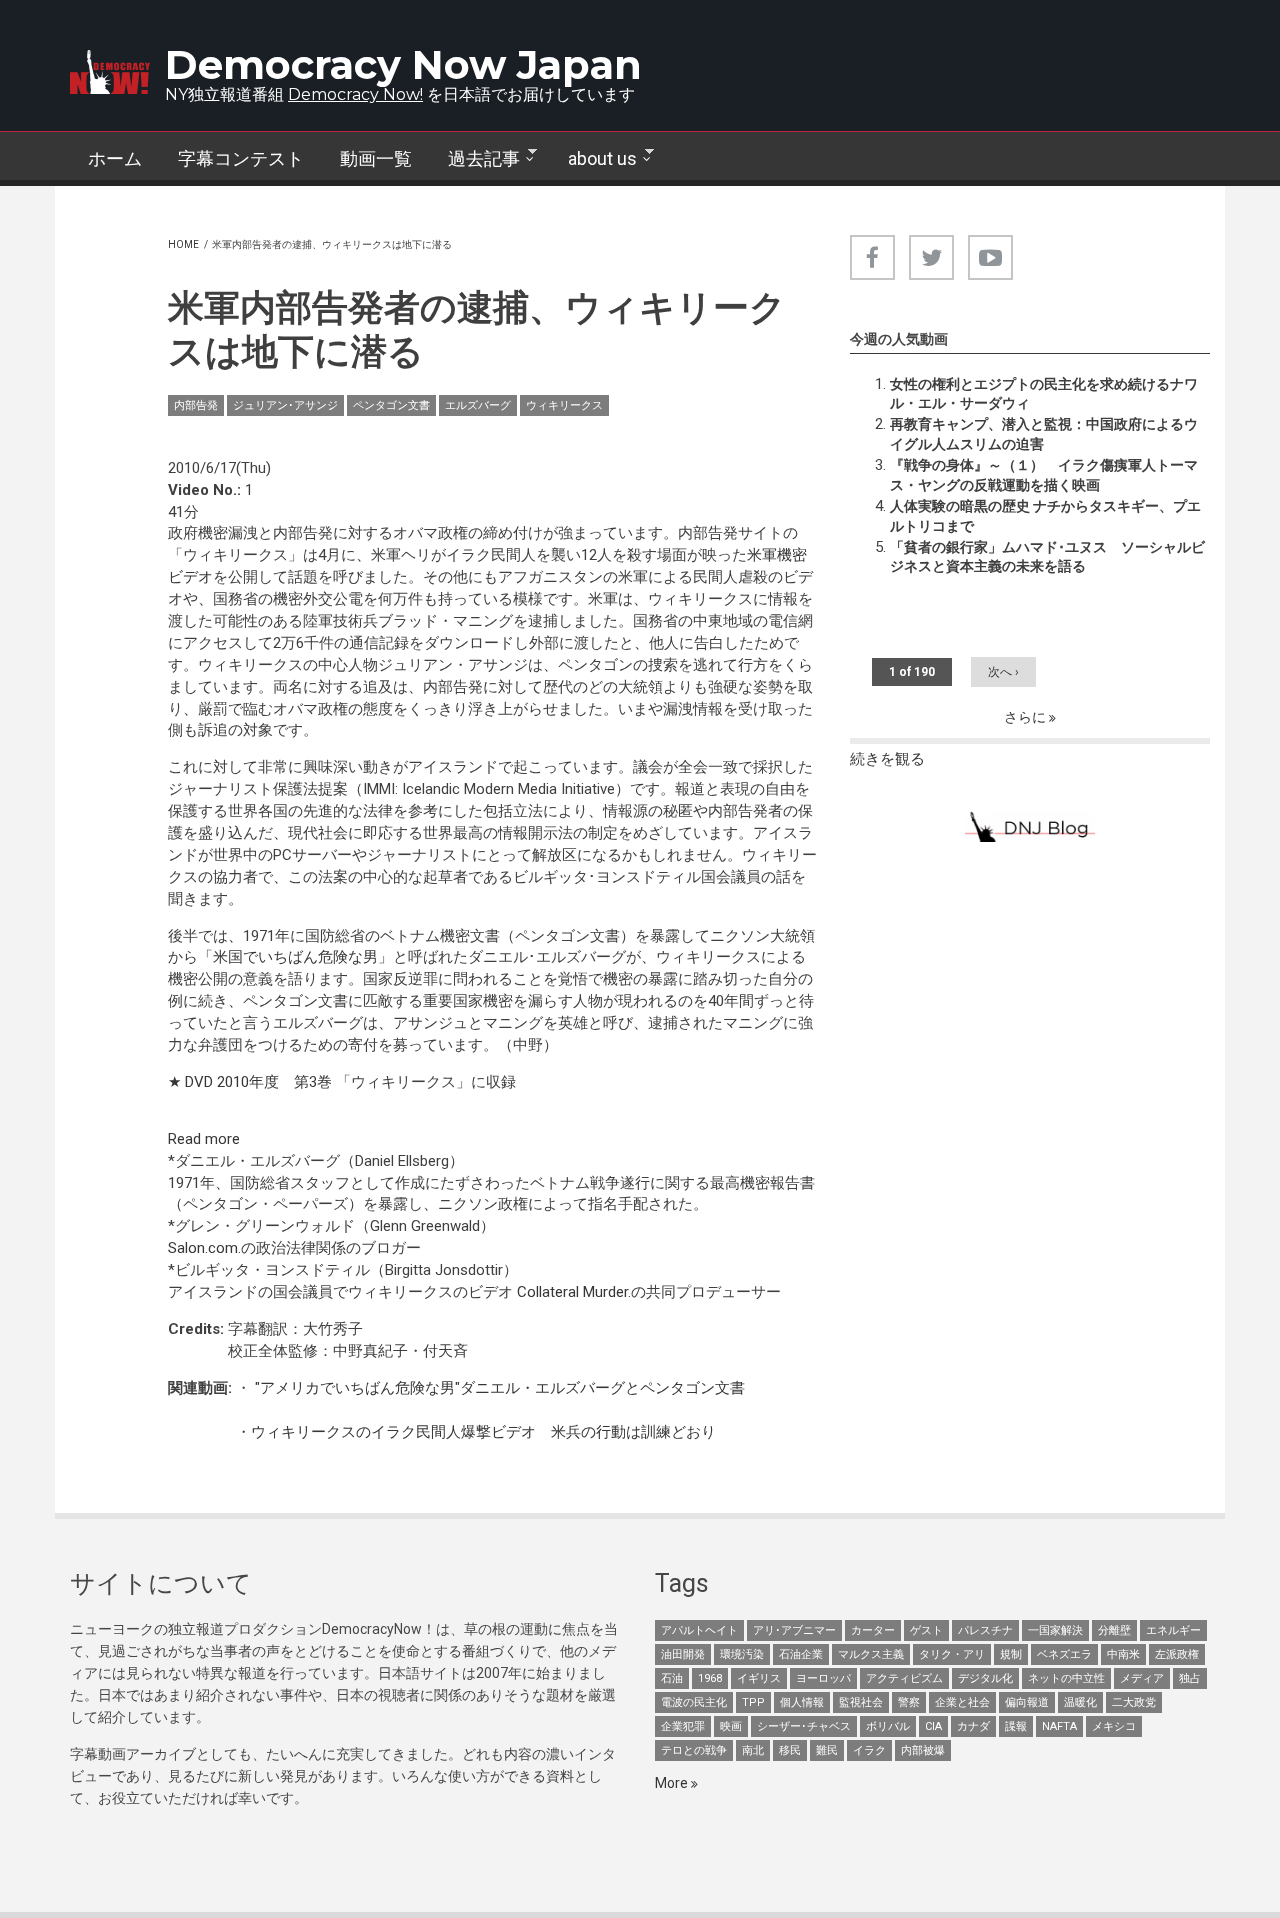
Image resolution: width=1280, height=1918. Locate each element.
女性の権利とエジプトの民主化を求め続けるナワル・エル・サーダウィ (1044, 394)
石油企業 (801, 1654)
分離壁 (1114, 1630)
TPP (753, 1702)
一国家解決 (1055, 1630)
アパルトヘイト (699, 1630)
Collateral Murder (572, 1292)
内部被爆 (923, 1750)
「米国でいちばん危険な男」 (295, 957)
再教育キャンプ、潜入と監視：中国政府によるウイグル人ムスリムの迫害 (1044, 434)
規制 (1011, 1654)
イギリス (759, 1678)
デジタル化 (985, 1678)
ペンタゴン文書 (391, 405)
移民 (790, 1750)
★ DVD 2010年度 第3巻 (252, 1082)
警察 (909, 1702)
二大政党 (1134, 1702)
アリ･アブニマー (794, 1630)
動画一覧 (376, 158)
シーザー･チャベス (804, 1726)
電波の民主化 (694, 1702)
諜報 (1016, 1726)
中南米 (1123, 1654)
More (673, 1783)
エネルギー (1173, 1630)
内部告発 (196, 405)
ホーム (115, 158)
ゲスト (926, 1630)
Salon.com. (204, 1248)
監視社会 (861, 1702)
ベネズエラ (1064, 1654)
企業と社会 (962, 1702)
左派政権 (1177, 1654)
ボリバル (888, 1726)
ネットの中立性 (1066, 1678)
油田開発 (683, 1654)
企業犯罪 (683, 1726)
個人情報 (802, 1702)
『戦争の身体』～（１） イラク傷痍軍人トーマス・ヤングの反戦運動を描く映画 (1044, 475)
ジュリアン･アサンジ (285, 405)
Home (183, 244)
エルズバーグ (478, 405)
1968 (710, 1678)
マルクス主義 (871, 1654)
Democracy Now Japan (403, 64)
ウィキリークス (564, 405)
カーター (873, 1630)
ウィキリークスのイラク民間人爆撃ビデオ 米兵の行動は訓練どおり (483, 1432)
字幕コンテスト (241, 158)
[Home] (110, 72)
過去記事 (475, 159)
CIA (933, 1726)
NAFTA (1059, 1726)
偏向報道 (1027, 1702)
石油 (672, 1678)
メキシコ (1114, 1726)
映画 (731, 1726)
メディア (1142, 1678)
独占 (1190, 1678)
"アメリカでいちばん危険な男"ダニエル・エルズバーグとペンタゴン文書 (498, 1388)
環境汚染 (742, 1654)
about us (593, 159)
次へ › (1003, 672)
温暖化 (1080, 1702)
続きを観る (887, 759)
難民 (827, 1750)
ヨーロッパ (823, 1678)
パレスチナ (985, 1630)
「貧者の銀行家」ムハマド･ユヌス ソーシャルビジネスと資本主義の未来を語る (1047, 557)
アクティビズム (904, 1678)
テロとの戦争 (694, 1750)
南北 (753, 1750)
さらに (1026, 717)
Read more (204, 1139)
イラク (869, 1750)
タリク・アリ (952, 1654)
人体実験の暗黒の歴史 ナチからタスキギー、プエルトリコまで (1045, 516)
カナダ (973, 1726)
